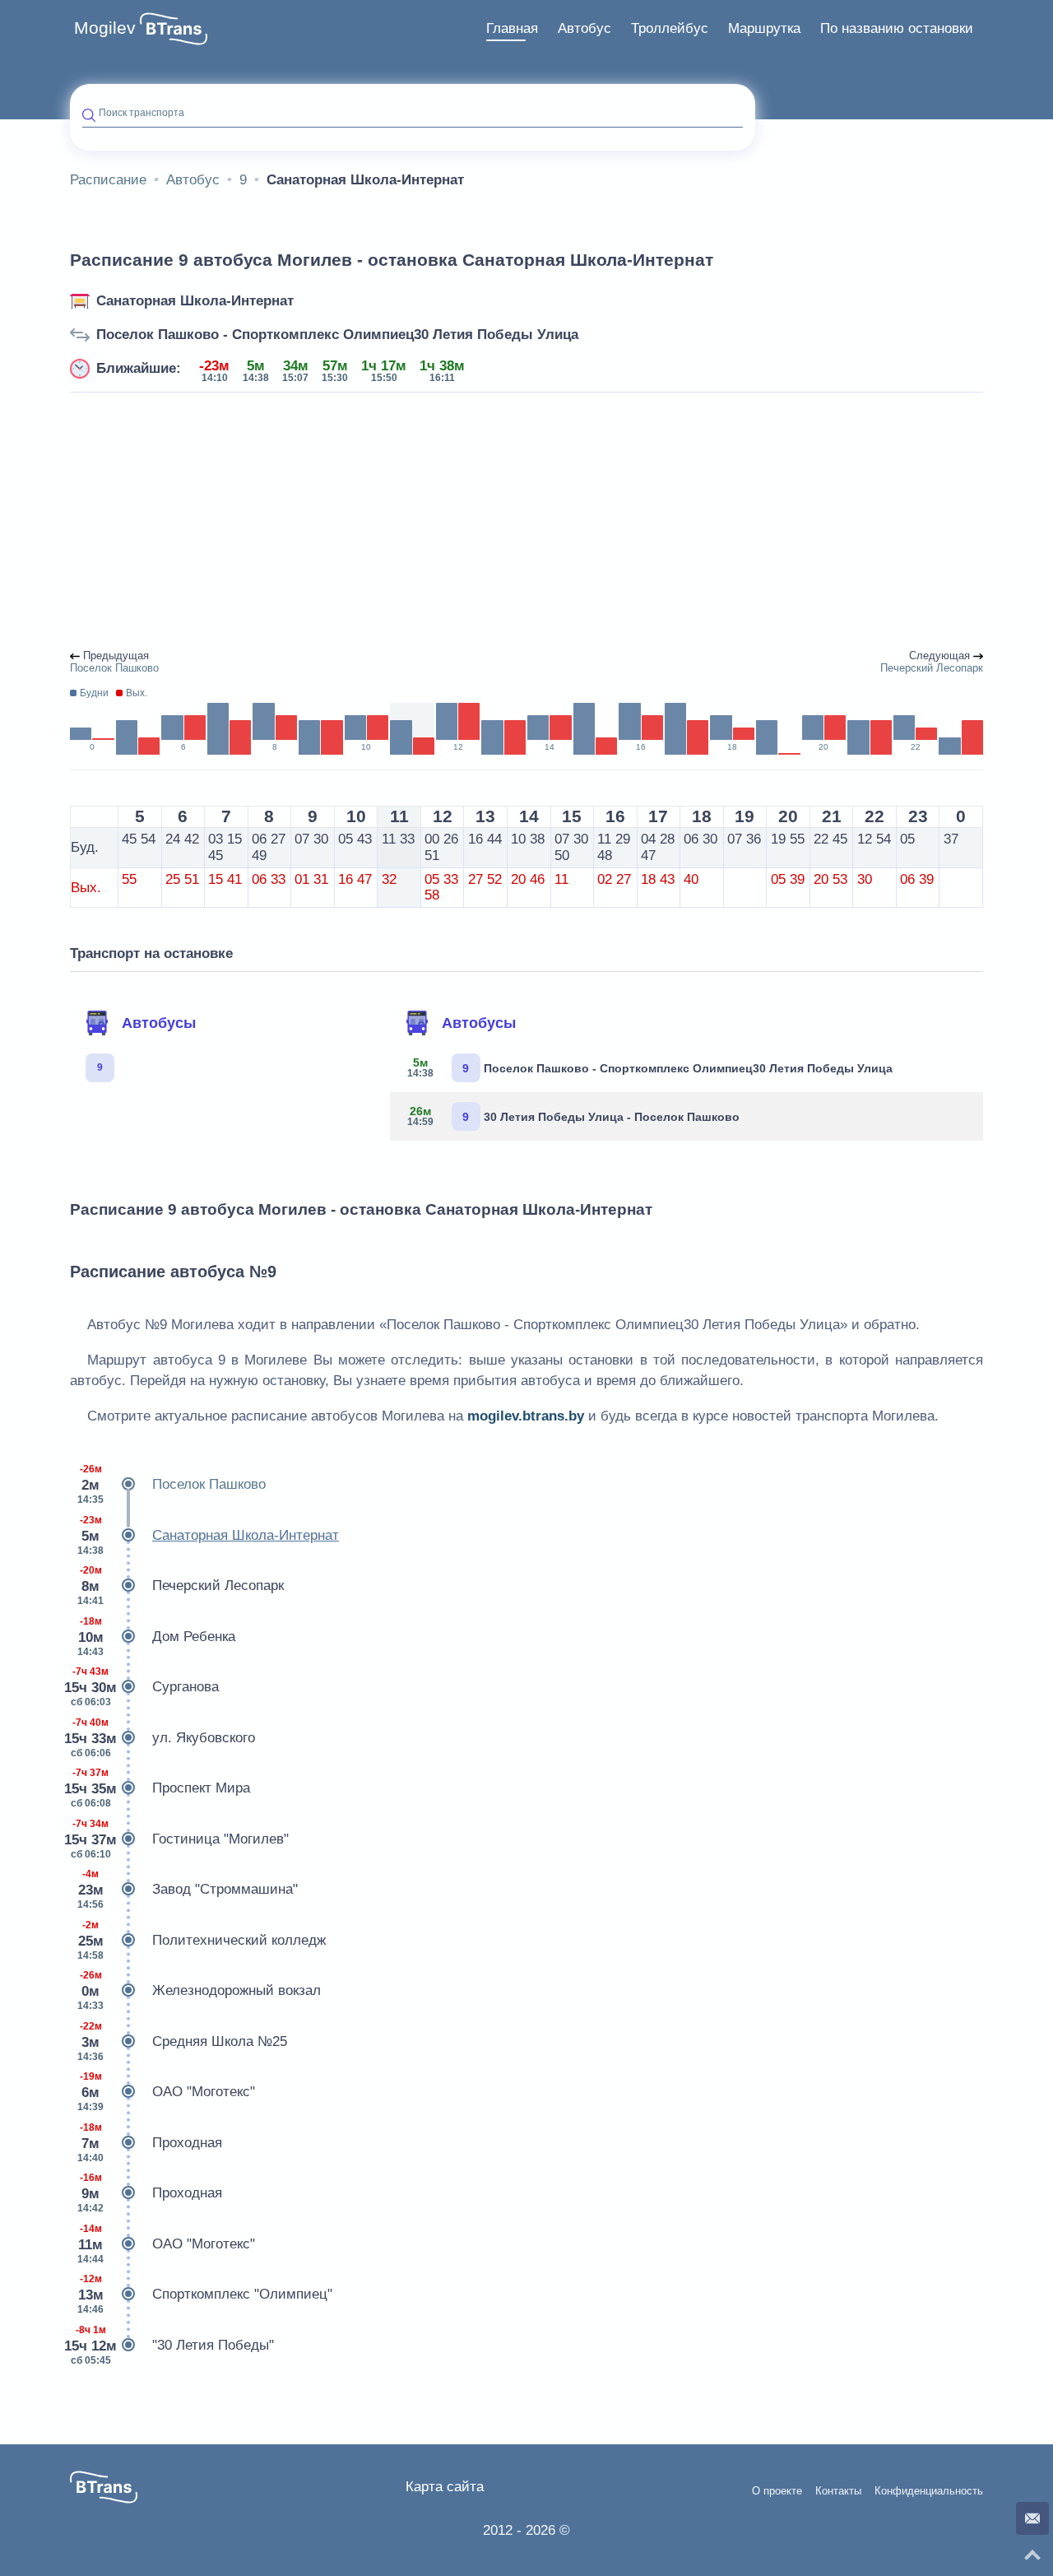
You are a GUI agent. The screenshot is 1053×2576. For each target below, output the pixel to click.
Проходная (150, 2143)
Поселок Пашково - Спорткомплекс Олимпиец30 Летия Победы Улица (337, 335)
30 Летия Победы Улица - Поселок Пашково (573, 1116)
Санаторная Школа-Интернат (195, 301)
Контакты (838, 2491)
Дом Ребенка (156, 1637)
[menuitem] (512, 29)
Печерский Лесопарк (181, 1586)
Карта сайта (445, 2487)
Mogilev (105, 28)
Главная (512, 28)
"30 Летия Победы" (172, 2345)
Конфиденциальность (929, 2491)
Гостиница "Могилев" (179, 1839)
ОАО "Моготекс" (166, 2092)
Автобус (584, 28)
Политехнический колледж (202, 1940)
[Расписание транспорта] (174, 29)
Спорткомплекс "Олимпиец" (205, 2294)
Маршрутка (764, 28)
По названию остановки (897, 28)
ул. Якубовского (162, 1738)
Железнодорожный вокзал (199, 1990)
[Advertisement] (526, 522)
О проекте (777, 2491)
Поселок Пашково (172, 1484)
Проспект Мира (160, 1788)
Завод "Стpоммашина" (188, 1889)
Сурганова (144, 1687)
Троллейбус (670, 28)
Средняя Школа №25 (182, 2041)
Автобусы (159, 1023)
